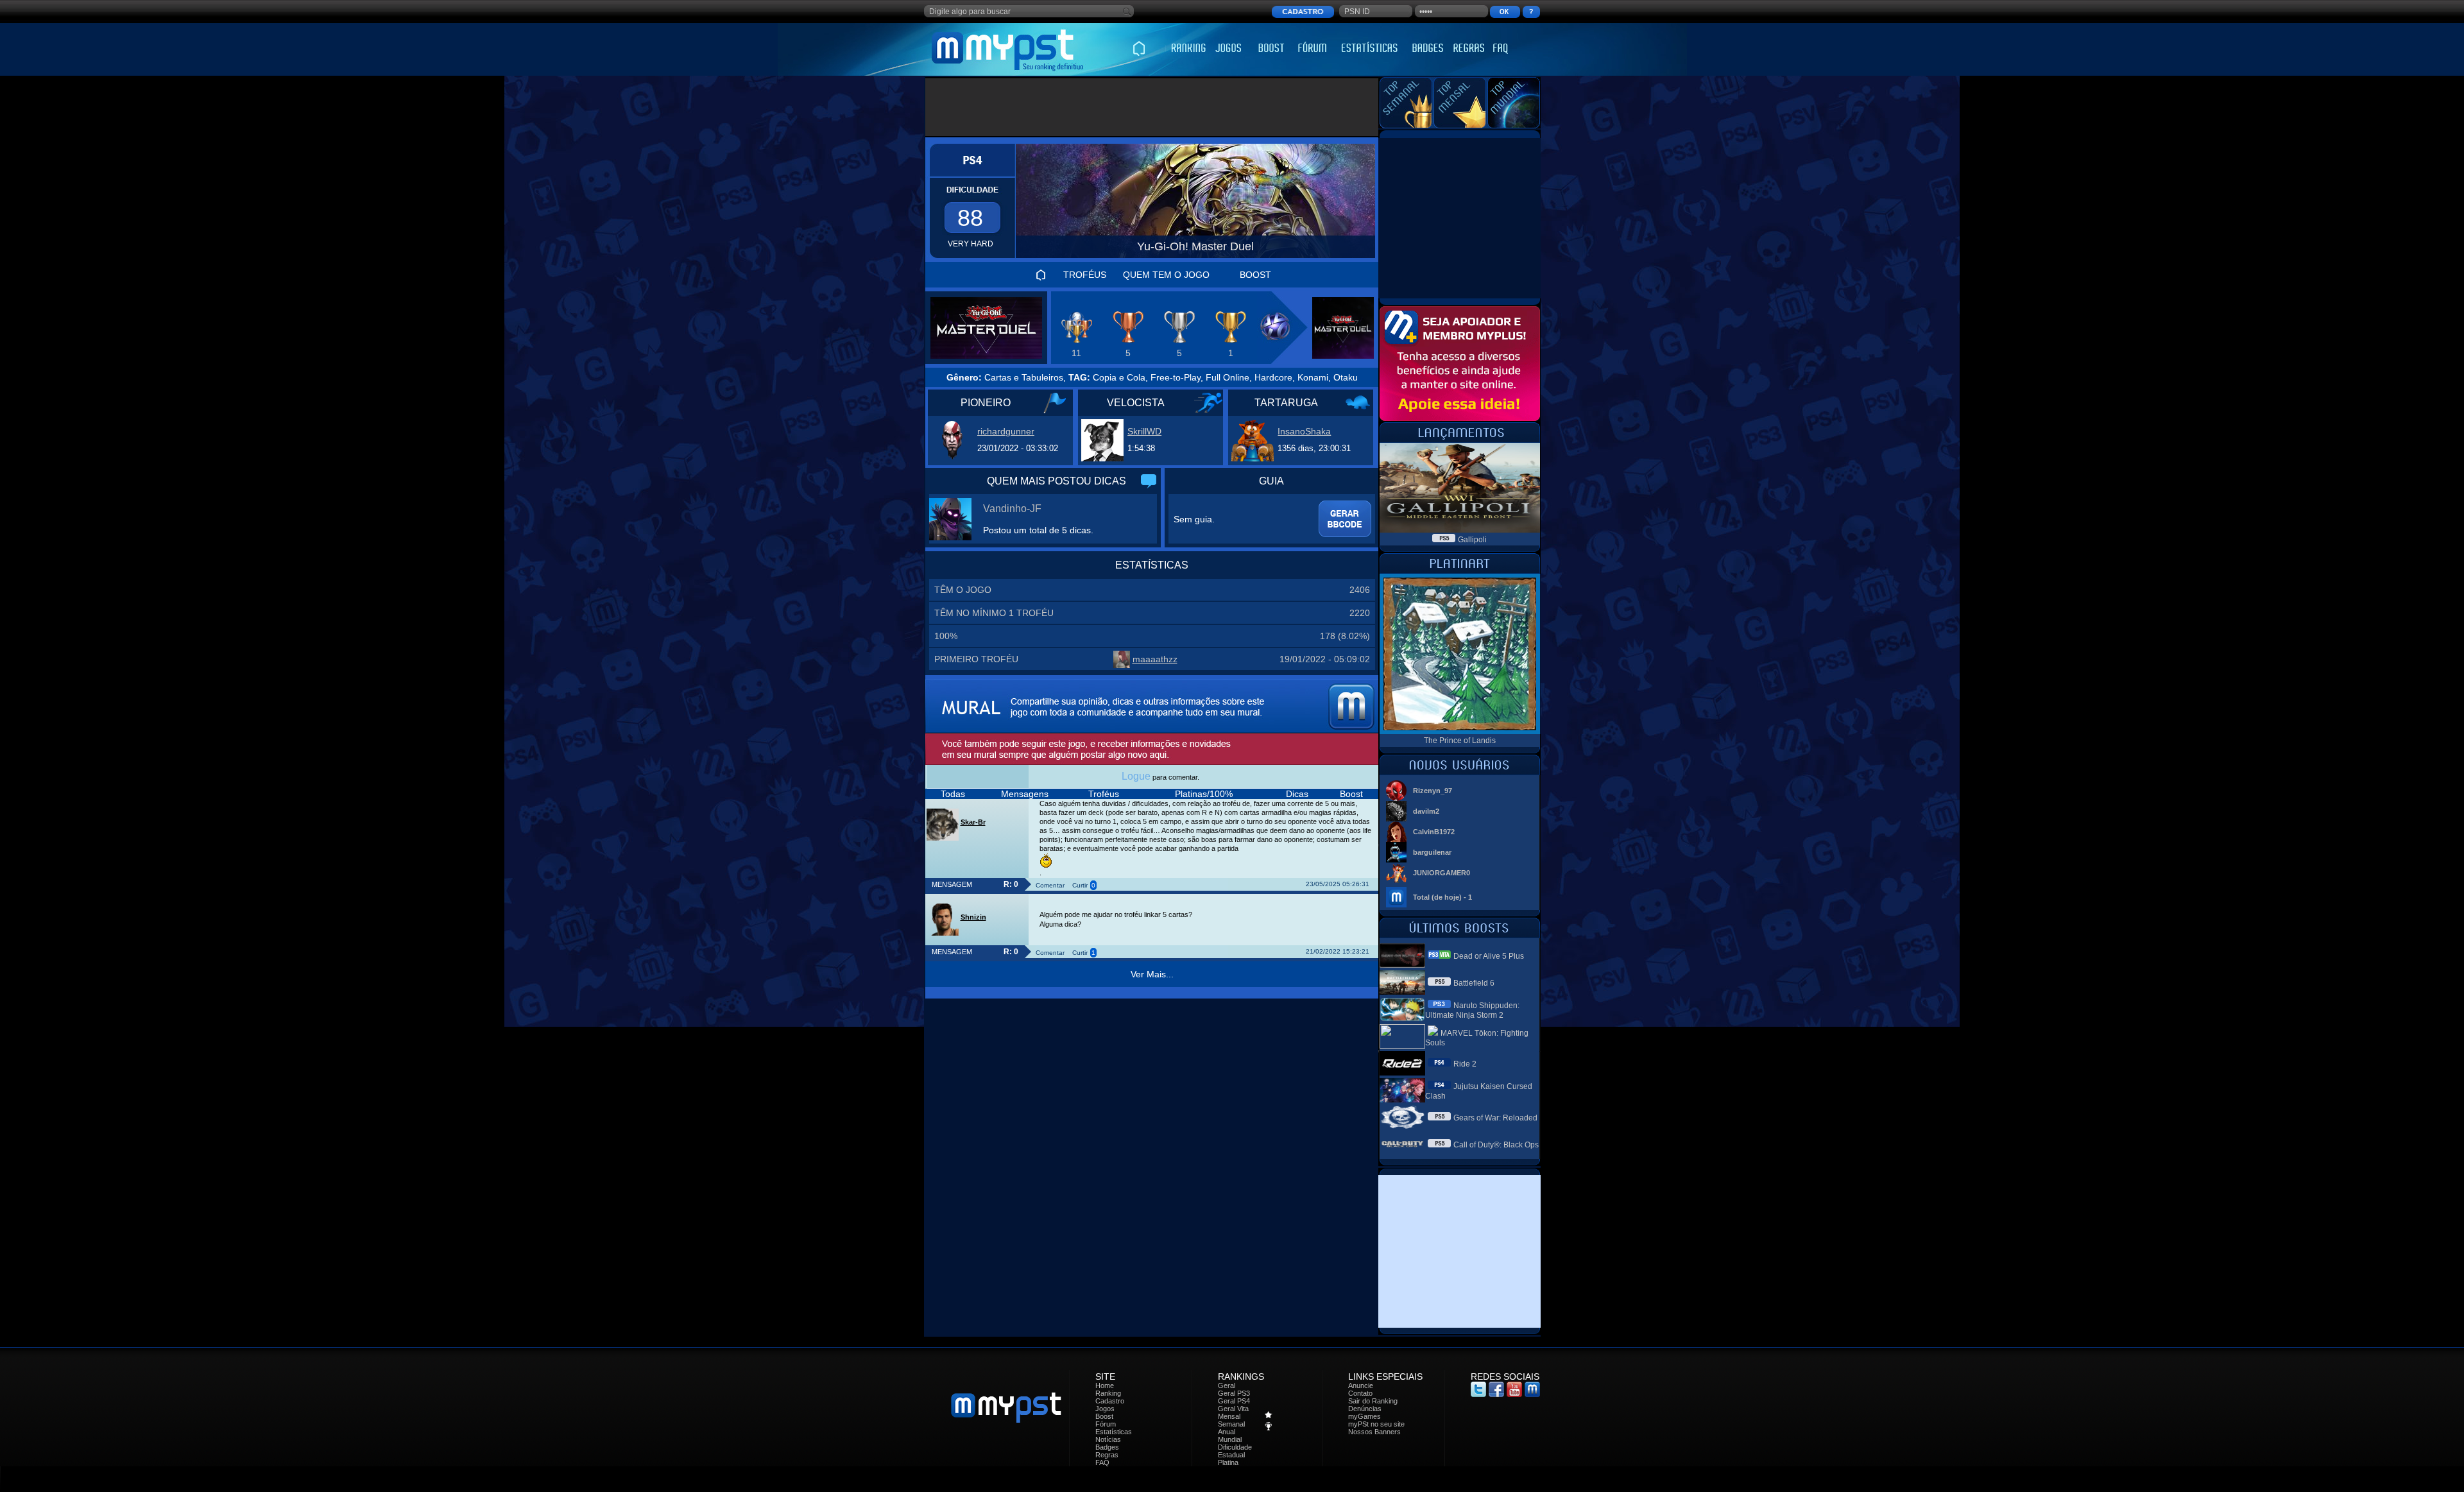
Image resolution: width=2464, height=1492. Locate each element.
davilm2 (1426, 811)
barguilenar (1432, 852)
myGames (1365, 1416)
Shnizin (973, 917)
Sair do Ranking (1373, 1401)
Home (1105, 1385)
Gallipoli (1472, 540)
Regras (1107, 1455)
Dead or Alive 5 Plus (1489, 956)
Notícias (1108, 1439)
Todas (953, 794)
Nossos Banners (1374, 1432)
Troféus (1104, 794)
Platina (1228, 1462)
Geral (1227, 1385)
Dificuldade (1235, 1447)
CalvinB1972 (1434, 832)
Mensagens (1025, 794)
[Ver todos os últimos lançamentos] (1459, 439)
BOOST (1255, 275)
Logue (1136, 776)
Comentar (1050, 885)
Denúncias (1365, 1409)
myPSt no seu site (1376, 1424)
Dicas (1297, 794)
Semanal (1231, 1424)
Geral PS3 (1234, 1393)
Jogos (1105, 1409)
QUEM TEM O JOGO (1166, 275)
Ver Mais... (1152, 974)
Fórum (1106, 1424)
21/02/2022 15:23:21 (1338, 951)
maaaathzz (1155, 659)
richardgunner (1006, 431)
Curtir (1080, 885)
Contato (1360, 1393)
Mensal (1229, 1416)
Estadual (1231, 1455)
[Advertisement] (1152, 107)
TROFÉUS (1085, 275)
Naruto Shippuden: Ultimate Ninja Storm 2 (1472, 1010)
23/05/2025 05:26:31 (1338, 884)
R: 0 (1011, 884)
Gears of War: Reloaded (1495, 1118)
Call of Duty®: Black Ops (1496, 1145)
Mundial (1230, 1439)
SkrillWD (1144, 431)
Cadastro (1110, 1401)
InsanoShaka (1304, 431)
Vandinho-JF (1012, 509)
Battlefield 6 (1474, 983)
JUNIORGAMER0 (1442, 873)
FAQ (1102, 1462)
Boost (1351, 794)
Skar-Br (973, 822)
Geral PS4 (1234, 1401)
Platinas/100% (1204, 794)
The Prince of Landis (1460, 741)
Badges (1107, 1447)
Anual (1227, 1432)
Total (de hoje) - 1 (1442, 897)
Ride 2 (1465, 1064)
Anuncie (1361, 1385)
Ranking (1108, 1393)
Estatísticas (1114, 1432)
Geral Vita (1233, 1409)
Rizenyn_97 (1433, 791)
